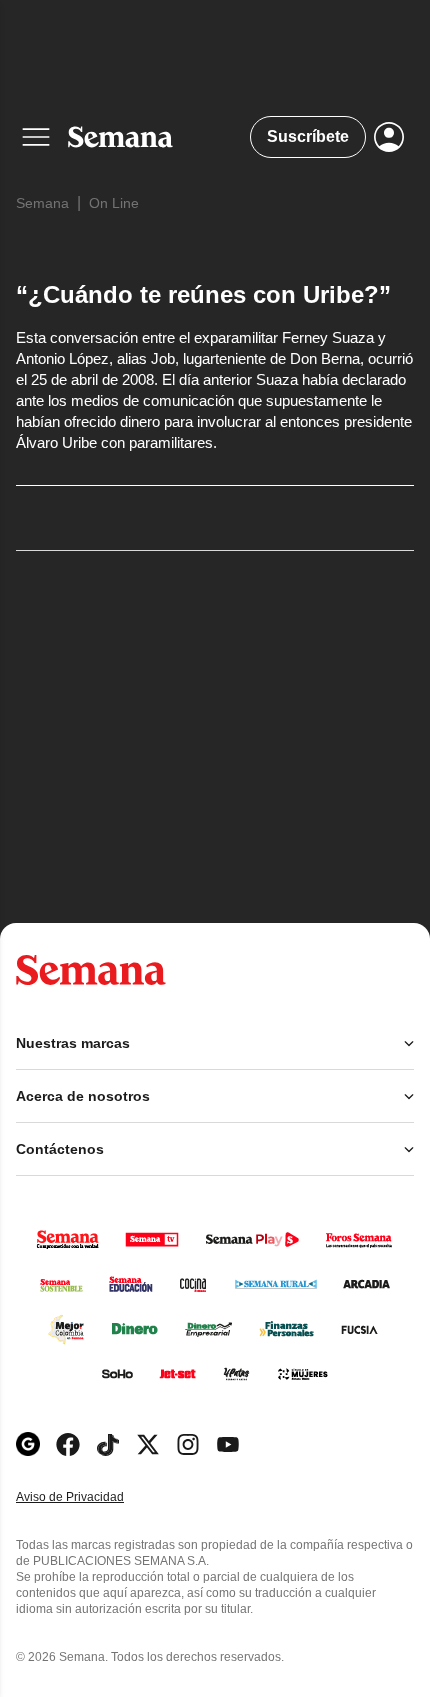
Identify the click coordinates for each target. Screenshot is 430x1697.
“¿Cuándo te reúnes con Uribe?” (203, 294)
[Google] (28, 1444)
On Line (114, 203)
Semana (42, 203)
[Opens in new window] (68, 1444)
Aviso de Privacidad (91, 1497)
